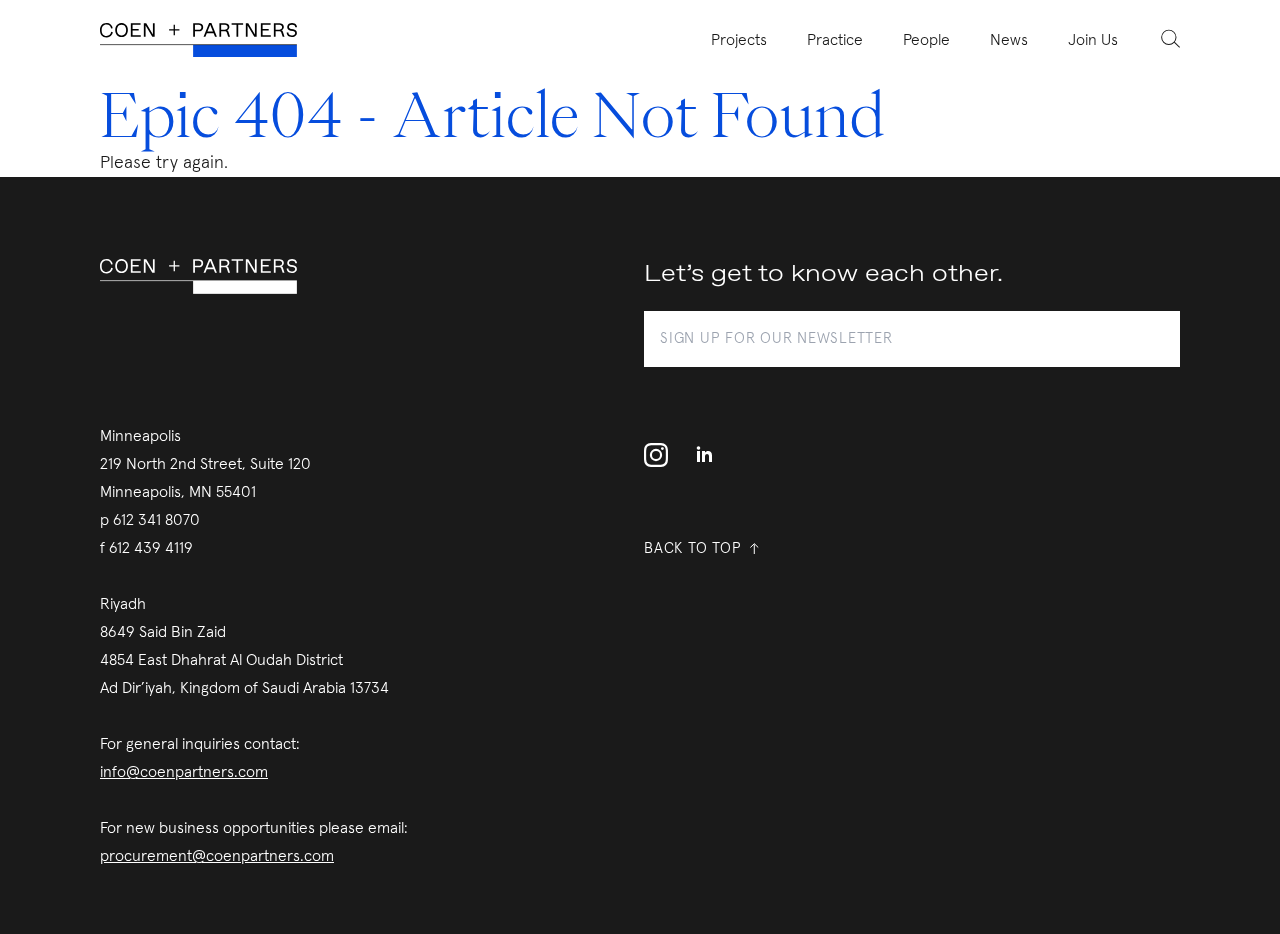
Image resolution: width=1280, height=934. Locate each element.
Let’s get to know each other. (823, 274)
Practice (835, 40)
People (926, 40)
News (1009, 40)
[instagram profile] (662, 455)
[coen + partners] (206, 40)
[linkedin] (704, 455)
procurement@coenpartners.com (217, 856)
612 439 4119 (151, 548)
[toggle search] (1159, 37)
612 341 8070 (156, 520)
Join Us (1093, 40)
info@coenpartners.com (184, 772)
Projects (739, 40)
